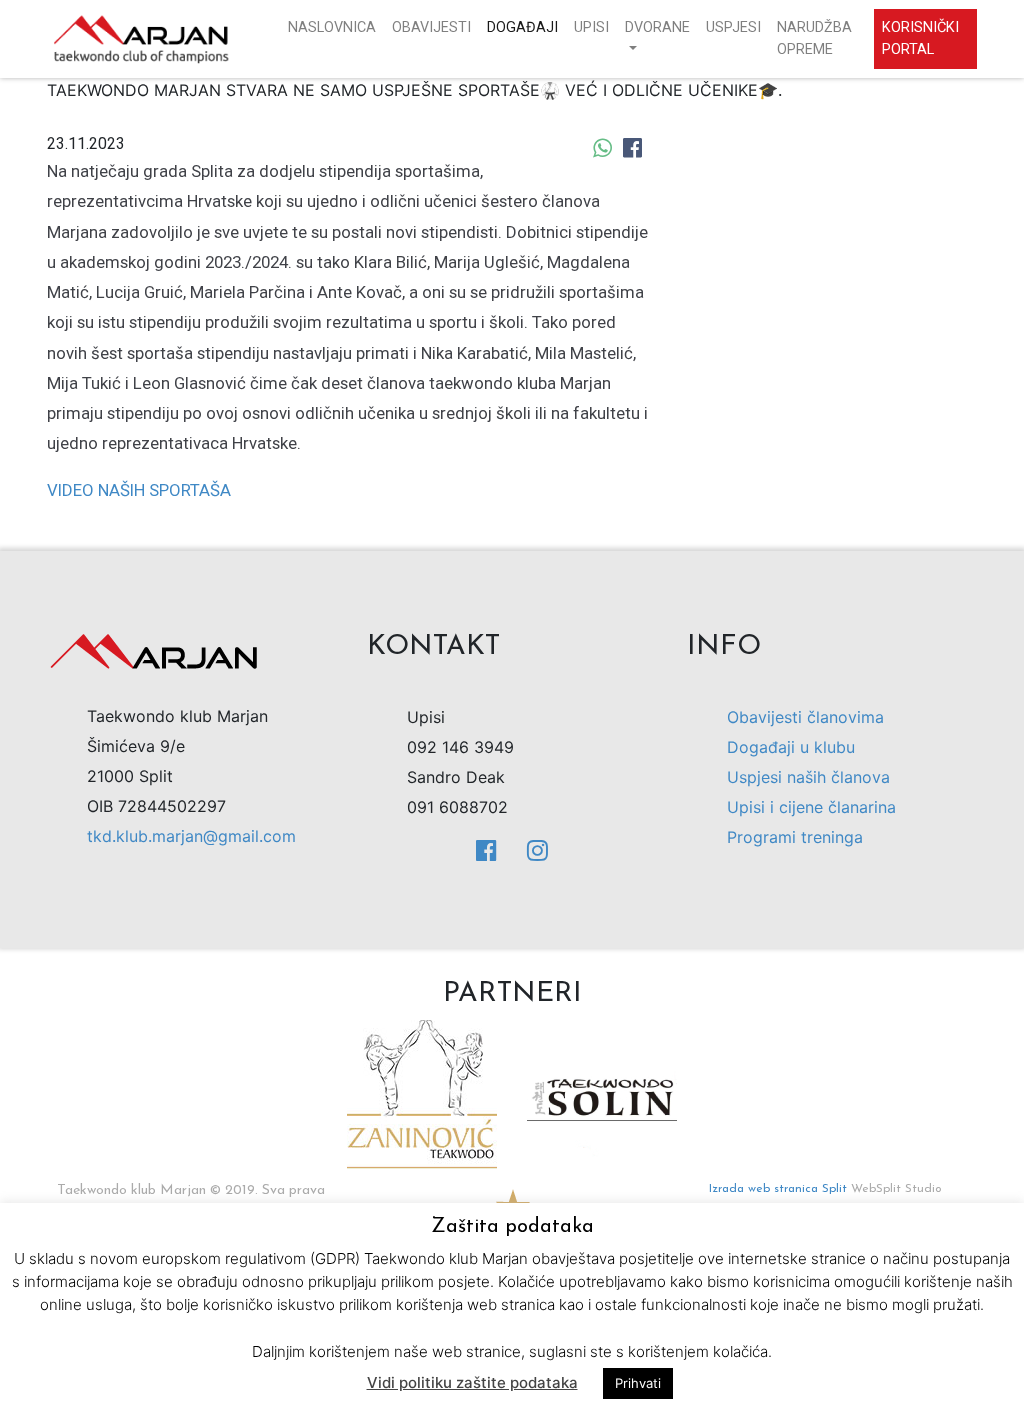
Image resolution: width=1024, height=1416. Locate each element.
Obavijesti (431, 27)
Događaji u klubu (791, 747)
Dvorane (657, 27)
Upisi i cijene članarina (811, 807)
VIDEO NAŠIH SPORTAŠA (139, 490)
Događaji (522, 27)
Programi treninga (795, 837)
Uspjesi (733, 27)
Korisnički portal (920, 38)
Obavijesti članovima (805, 717)
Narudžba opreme (814, 38)
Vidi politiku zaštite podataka (472, 1382)
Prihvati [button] (638, 1383)
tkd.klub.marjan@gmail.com (191, 836)
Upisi (591, 27)
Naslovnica (332, 27)
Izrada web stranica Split (778, 1189)
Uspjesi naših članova (808, 777)
